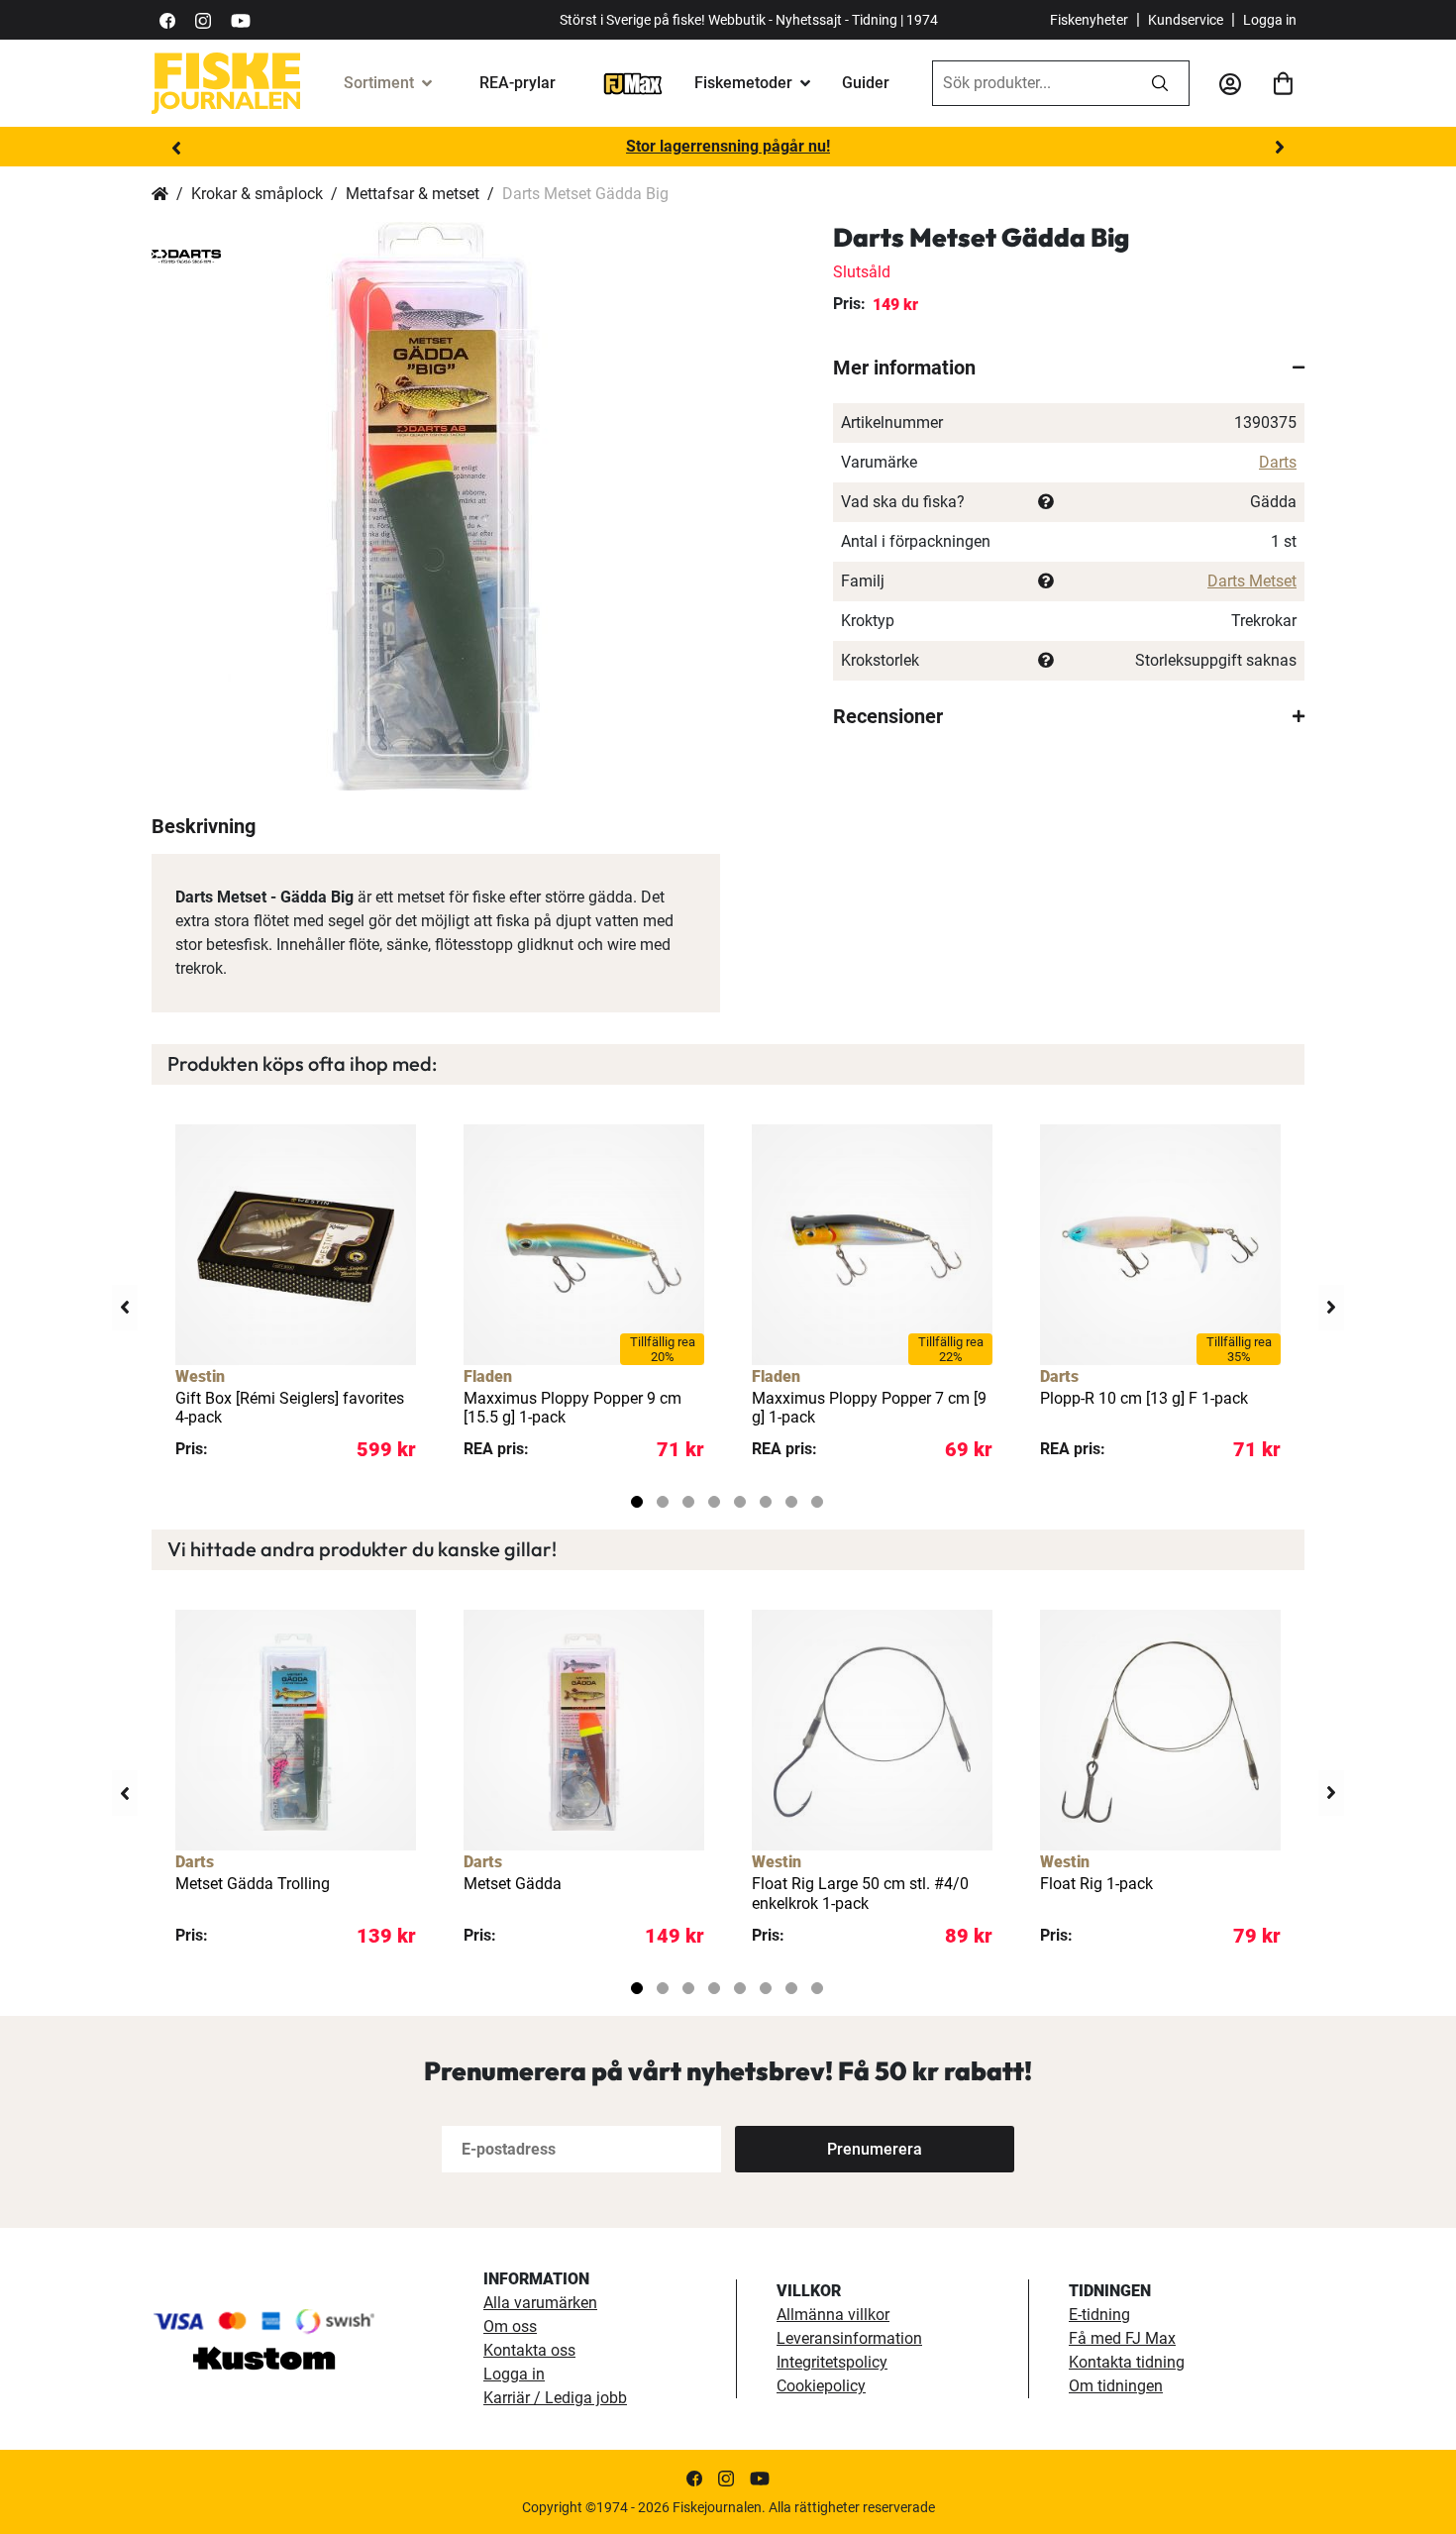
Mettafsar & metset (413, 194)
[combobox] (1032, 83)
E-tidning (1099, 2315)
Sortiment (379, 83)
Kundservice (1186, 20)
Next (1280, 148)
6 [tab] (766, 1502)
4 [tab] (714, 1502)
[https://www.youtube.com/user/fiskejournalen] (241, 19)
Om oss (510, 2326)
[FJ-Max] (633, 83)
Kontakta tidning (1127, 2362)
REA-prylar (518, 83)
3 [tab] (688, 1502)
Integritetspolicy (832, 2362)
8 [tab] (817, 1502)
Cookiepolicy (821, 2386)
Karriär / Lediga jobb (555, 2398)
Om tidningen (1116, 2386)
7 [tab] (791, 1502)
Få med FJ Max (1122, 2338)
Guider (866, 83)
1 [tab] (637, 1502)
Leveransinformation (849, 2338)
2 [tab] (663, 1502)
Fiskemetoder (743, 83)
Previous (176, 148)
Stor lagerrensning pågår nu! (728, 146)
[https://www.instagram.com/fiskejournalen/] (203, 19)
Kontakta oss (529, 2350)
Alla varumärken (540, 2303)
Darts (1278, 462)
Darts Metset (1252, 581)
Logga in (1270, 20)
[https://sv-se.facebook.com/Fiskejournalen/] (167, 19)
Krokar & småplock (257, 194)
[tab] (1069, 368)
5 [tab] (740, 1502)
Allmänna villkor (833, 2315)
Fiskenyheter (1089, 20)
